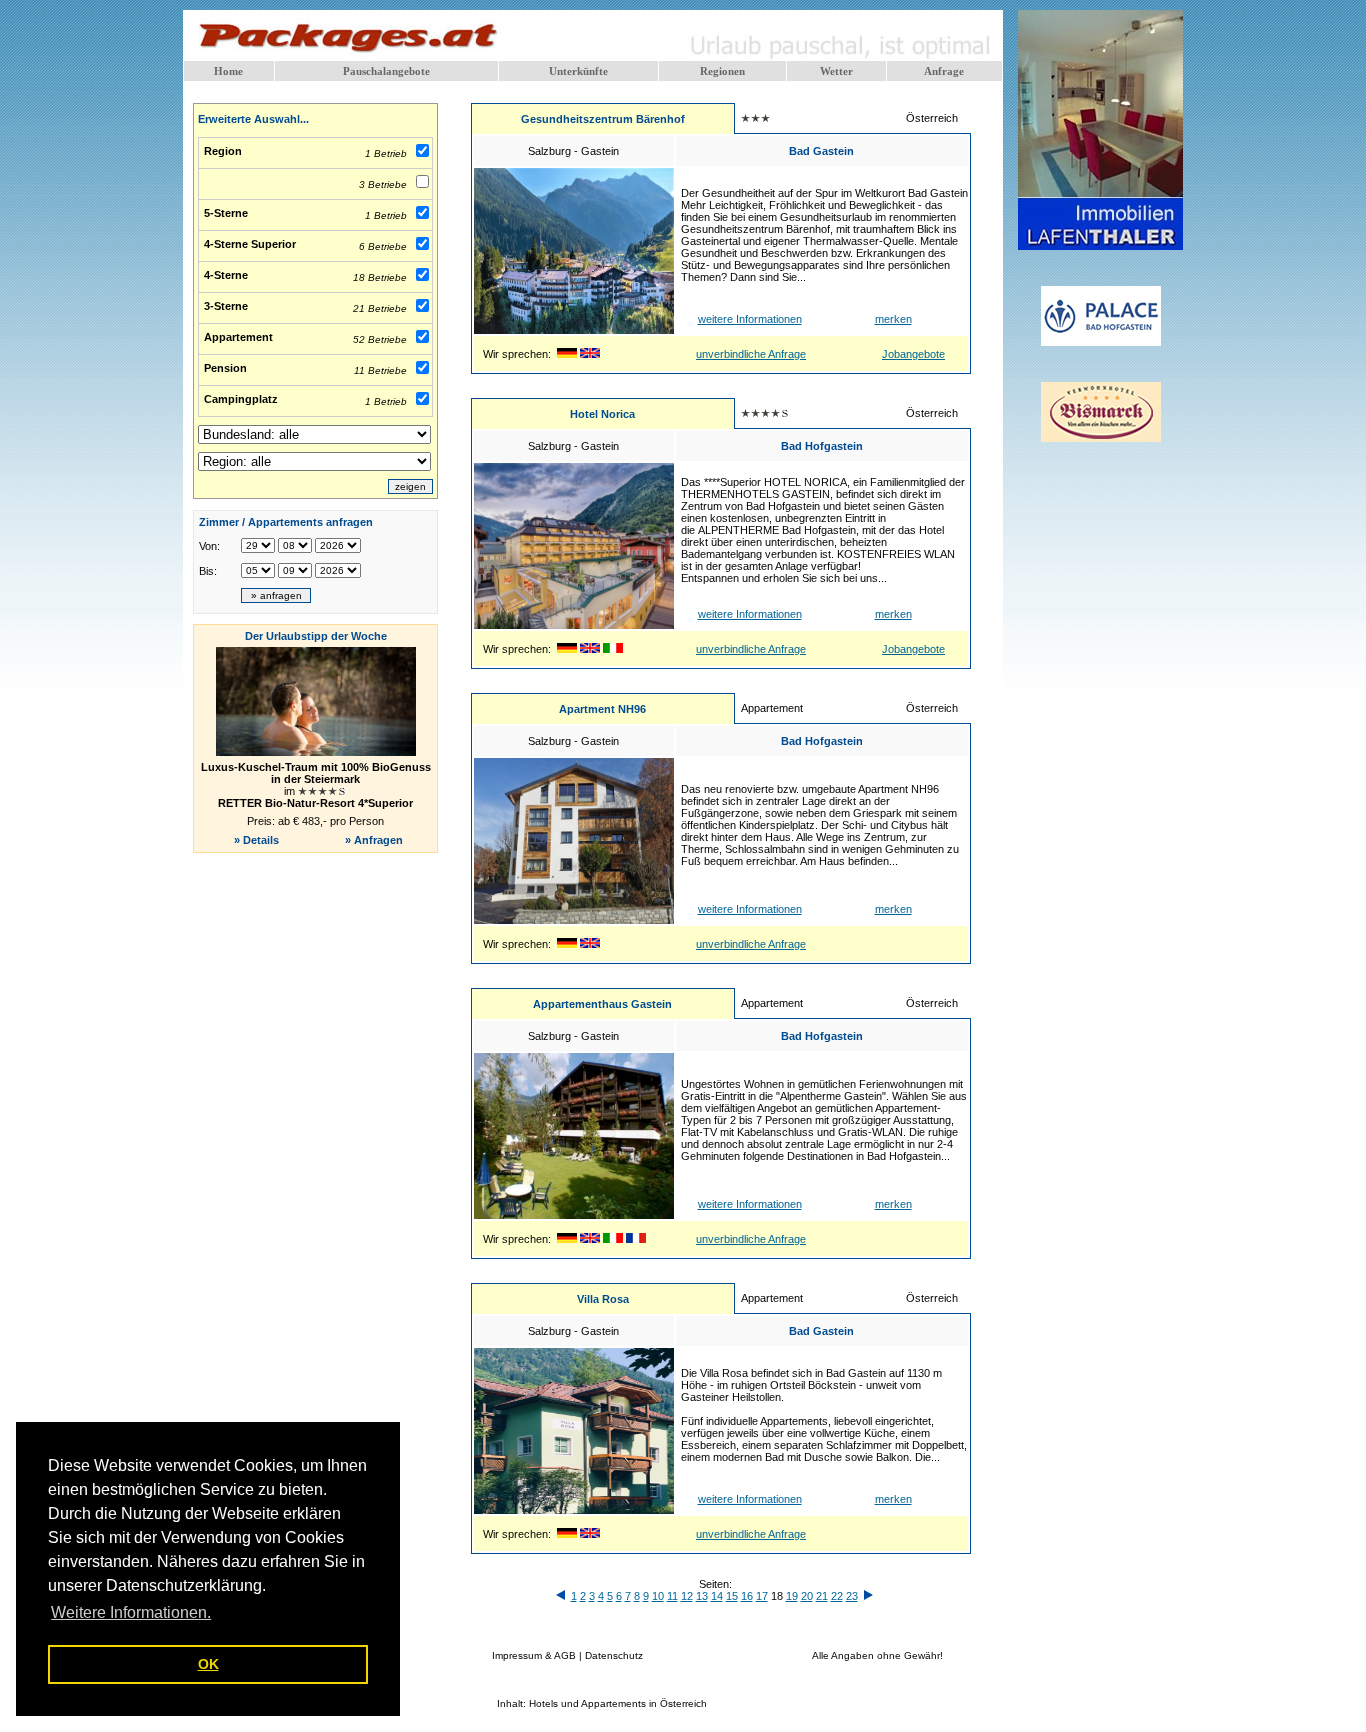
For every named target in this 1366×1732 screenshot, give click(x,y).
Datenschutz (614, 1655)
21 (822, 1596)
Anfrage (944, 71)
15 (732, 1596)
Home (228, 71)
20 (807, 1596)
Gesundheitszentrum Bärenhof (603, 119)
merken (893, 319)
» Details (256, 840)
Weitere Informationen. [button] (131, 1612)
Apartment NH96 (602, 709)
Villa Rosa (603, 1299)
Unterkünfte (578, 71)
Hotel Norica (602, 414)
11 (672, 1596)
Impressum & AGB (534, 1655)
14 (717, 1596)
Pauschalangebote (386, 71)
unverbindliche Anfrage (751, 354)
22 (837, 1596)
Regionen (722, 71)
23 (852, 1596)
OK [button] (208, 1664)
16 (747, 1596)
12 (687, 1596)
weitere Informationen (750, 319)
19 (792, 1596)
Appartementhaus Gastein (602, 1004)
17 (762, 1596)
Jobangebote (913, 354)
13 (702, 1596)
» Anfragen (375, 840)
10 (658, 1596)
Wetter (836, 71)
